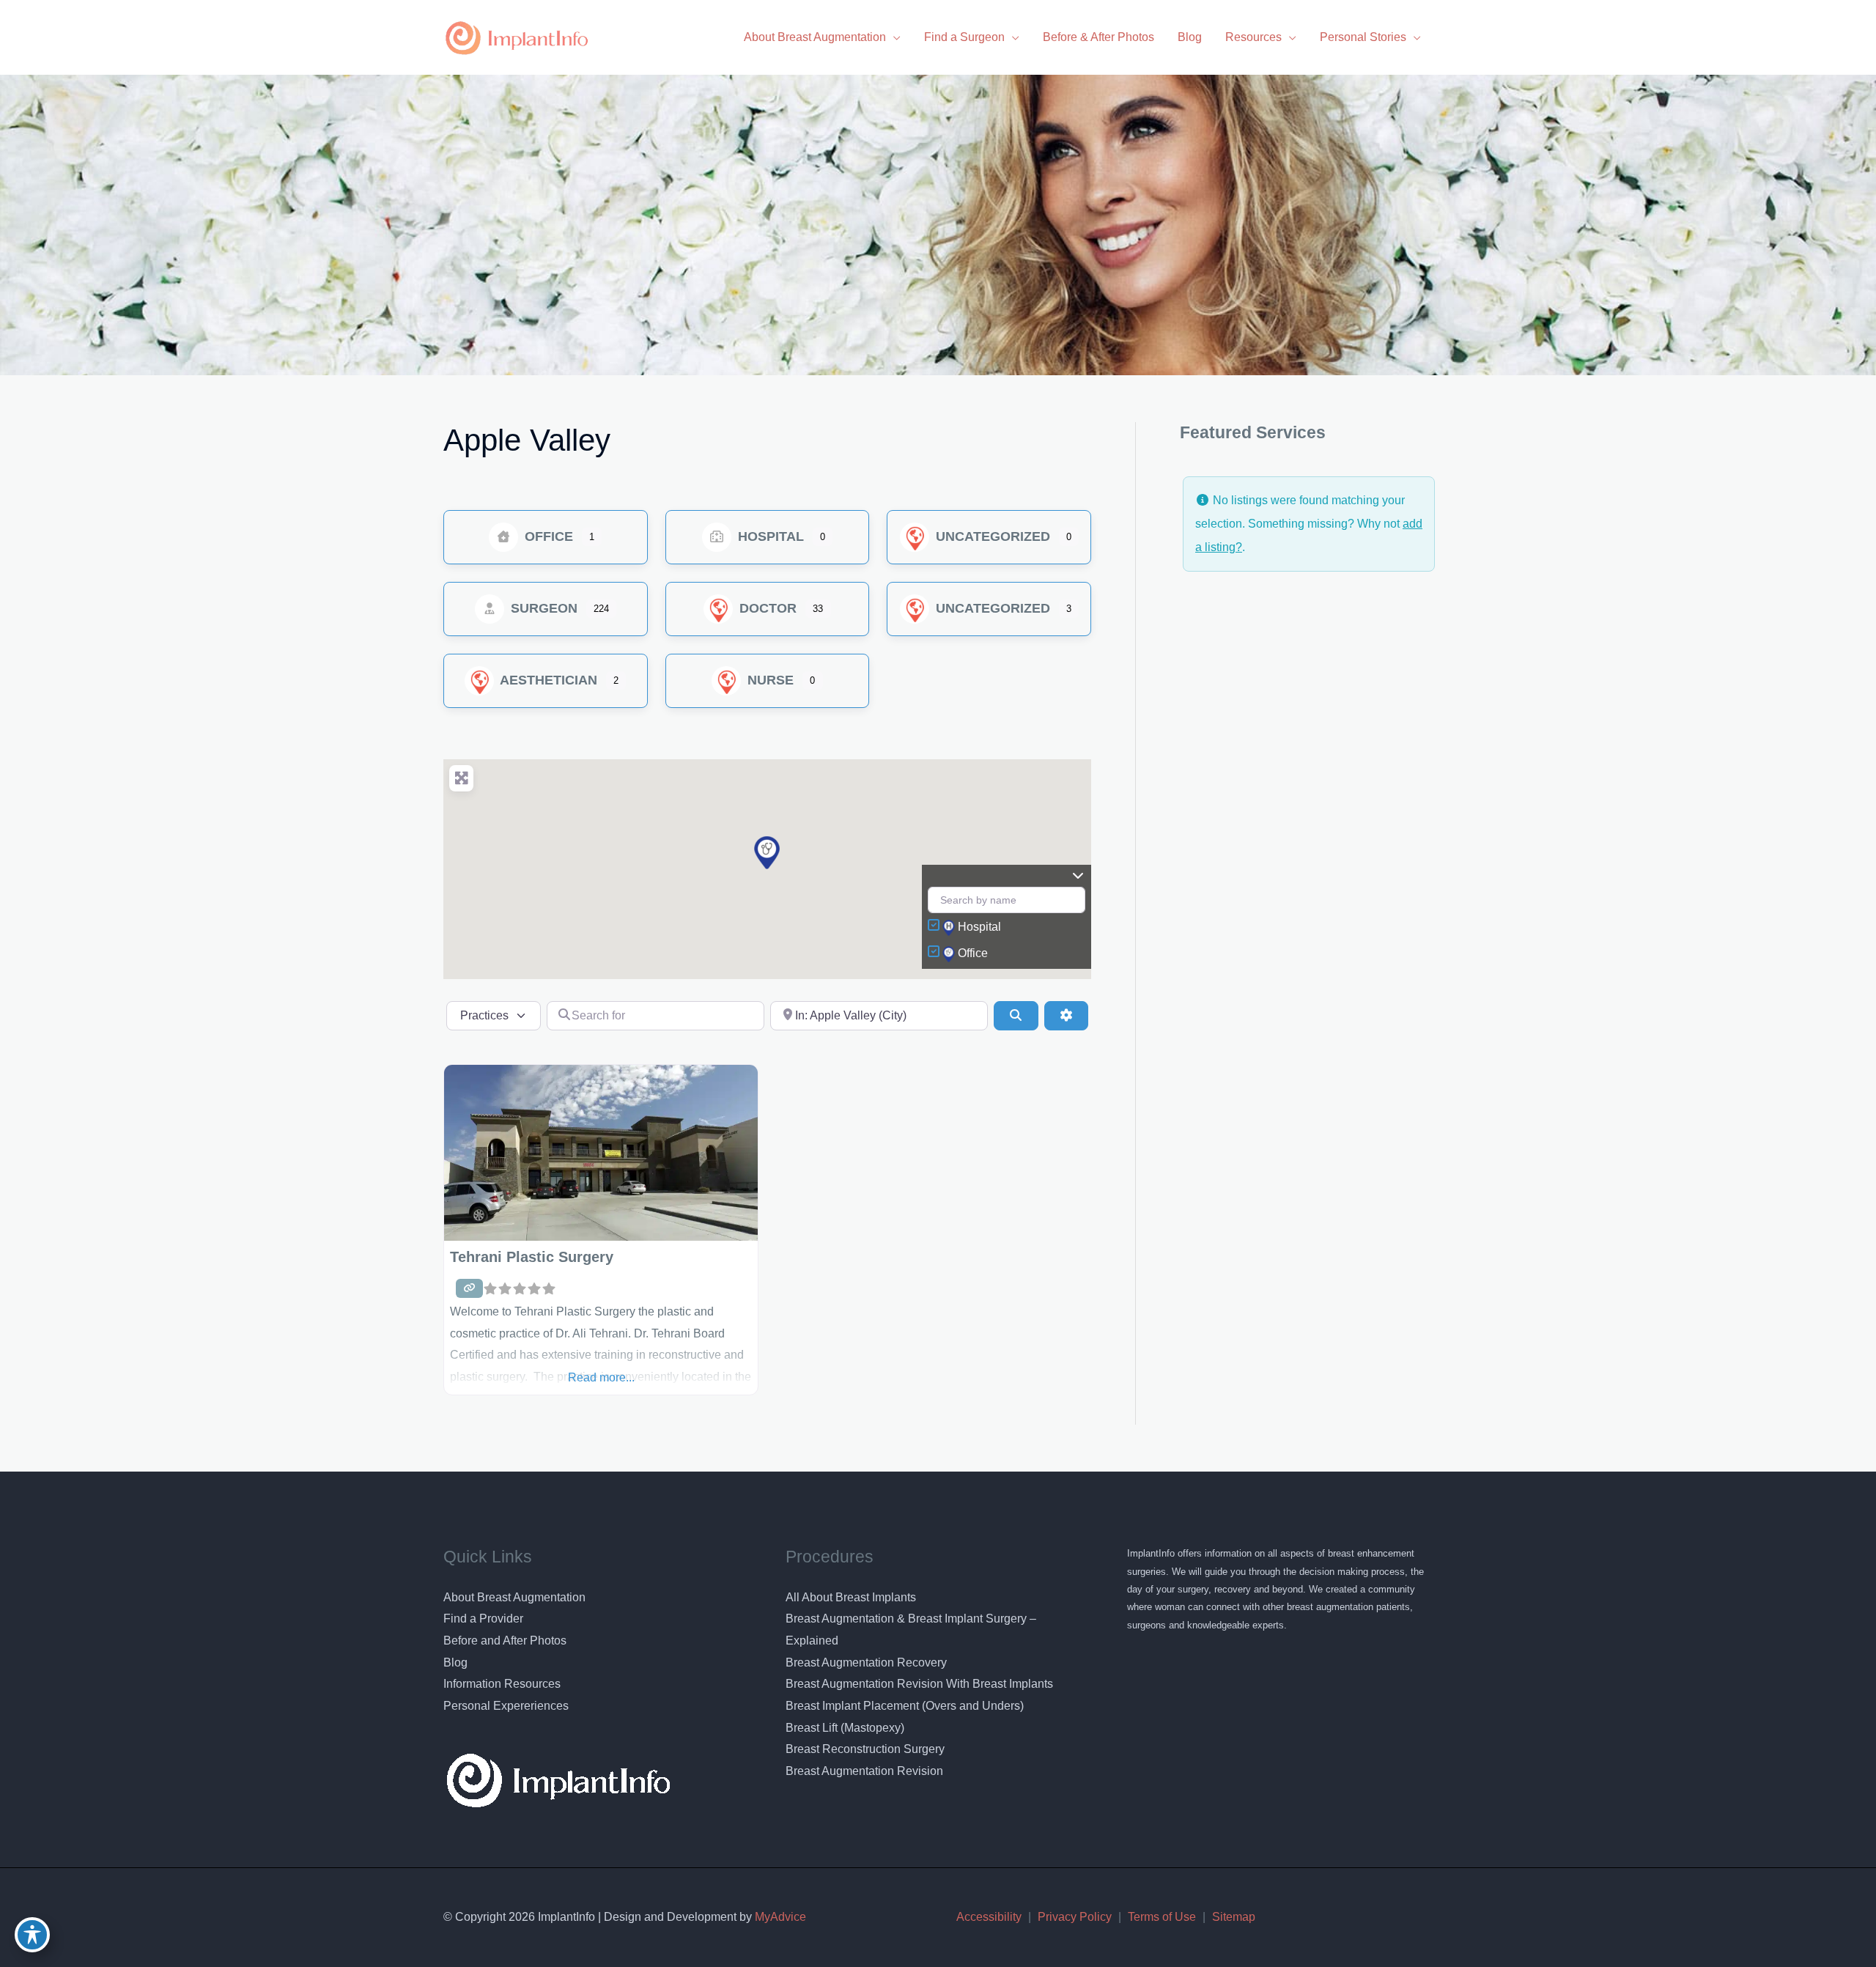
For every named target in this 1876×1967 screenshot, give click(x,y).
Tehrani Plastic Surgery (532, 1257)
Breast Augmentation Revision (864, 1771)
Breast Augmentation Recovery (866, 1662)
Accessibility (989, 1917)
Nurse (769, 680)
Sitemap (1234, 1917)
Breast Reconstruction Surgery (865, 1749)
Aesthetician (547, 680)
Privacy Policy (1075, 1917)
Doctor (766, 608)
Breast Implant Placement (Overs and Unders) (905, 1706)
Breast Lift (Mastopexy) (845, 1728)
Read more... (601, 1377)
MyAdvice (779, 1917)
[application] (893, 37)
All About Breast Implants (851, 1597)
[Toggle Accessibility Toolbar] (32, 1935)
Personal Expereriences (506, 1706)
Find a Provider (483, 1619)
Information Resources (502, 1684)
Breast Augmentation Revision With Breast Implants (919, 1684)
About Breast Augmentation (514, 1597)
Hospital (769, 536)
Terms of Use (1162, 1917)
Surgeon (542, 608)
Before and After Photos (505, 1641)
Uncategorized (991, 536)
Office (547, 536)
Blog (455, 1662)
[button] (767, 853)
